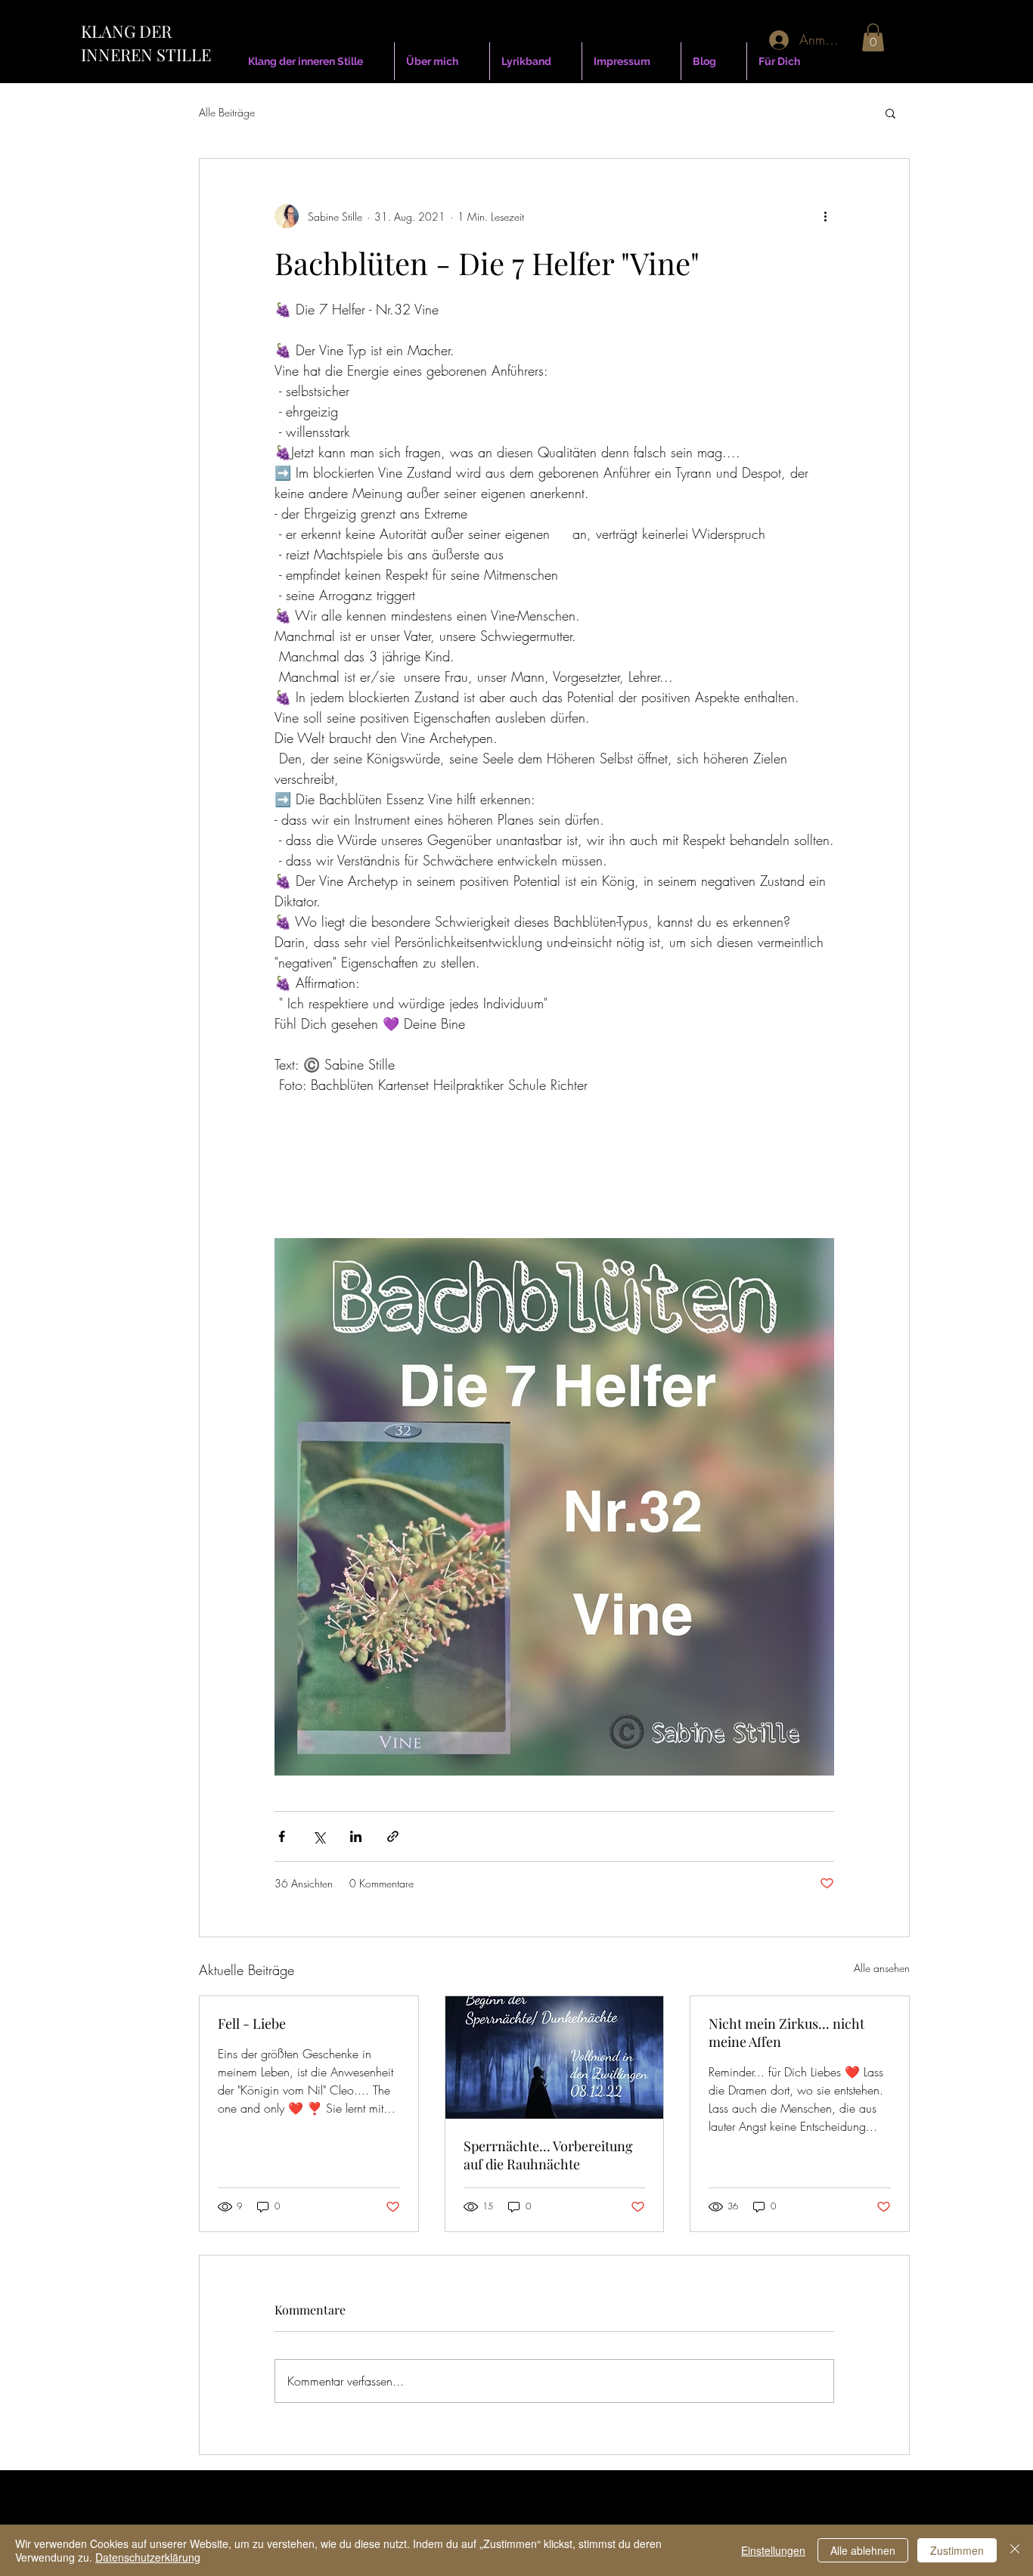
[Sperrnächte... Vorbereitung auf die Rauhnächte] (555, 2057)
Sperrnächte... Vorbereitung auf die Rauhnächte (548, 2155)
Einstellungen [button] (773, 2550)
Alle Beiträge (227, 112)
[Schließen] (1015, 2550)
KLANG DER (126, 31)
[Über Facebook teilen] (282, 1836)
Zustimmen (957, 2550)
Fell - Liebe (252, 2023)
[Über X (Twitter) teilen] (319, 1836)
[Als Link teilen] (393, 1836)
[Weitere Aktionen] (825, 216)
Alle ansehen (882, 1968)
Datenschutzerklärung (148, 2557)
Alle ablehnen (863, 2550)
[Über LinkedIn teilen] (356, 1836)
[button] (873, 37)
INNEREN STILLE (146, 54)
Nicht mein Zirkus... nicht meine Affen (786, 2033)
